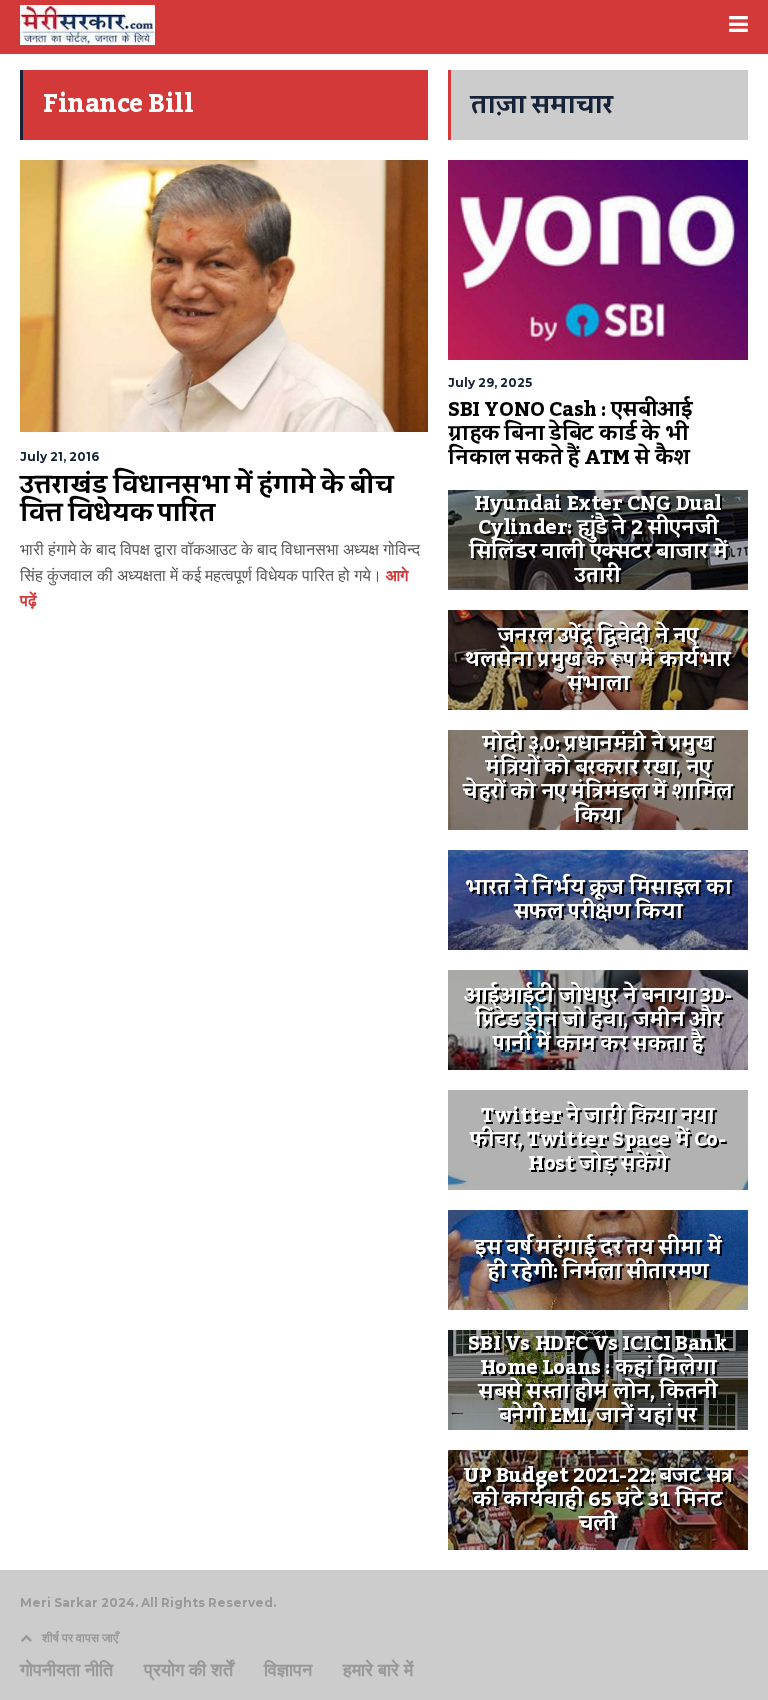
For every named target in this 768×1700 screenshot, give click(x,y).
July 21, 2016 (59, 456)
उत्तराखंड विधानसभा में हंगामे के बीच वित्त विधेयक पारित (206, 499)
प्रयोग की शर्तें (188, 1670)
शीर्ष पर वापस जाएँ (80, 1637)
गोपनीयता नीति (66, 1670)
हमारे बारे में (378, 1670)
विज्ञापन (288, 1670)
